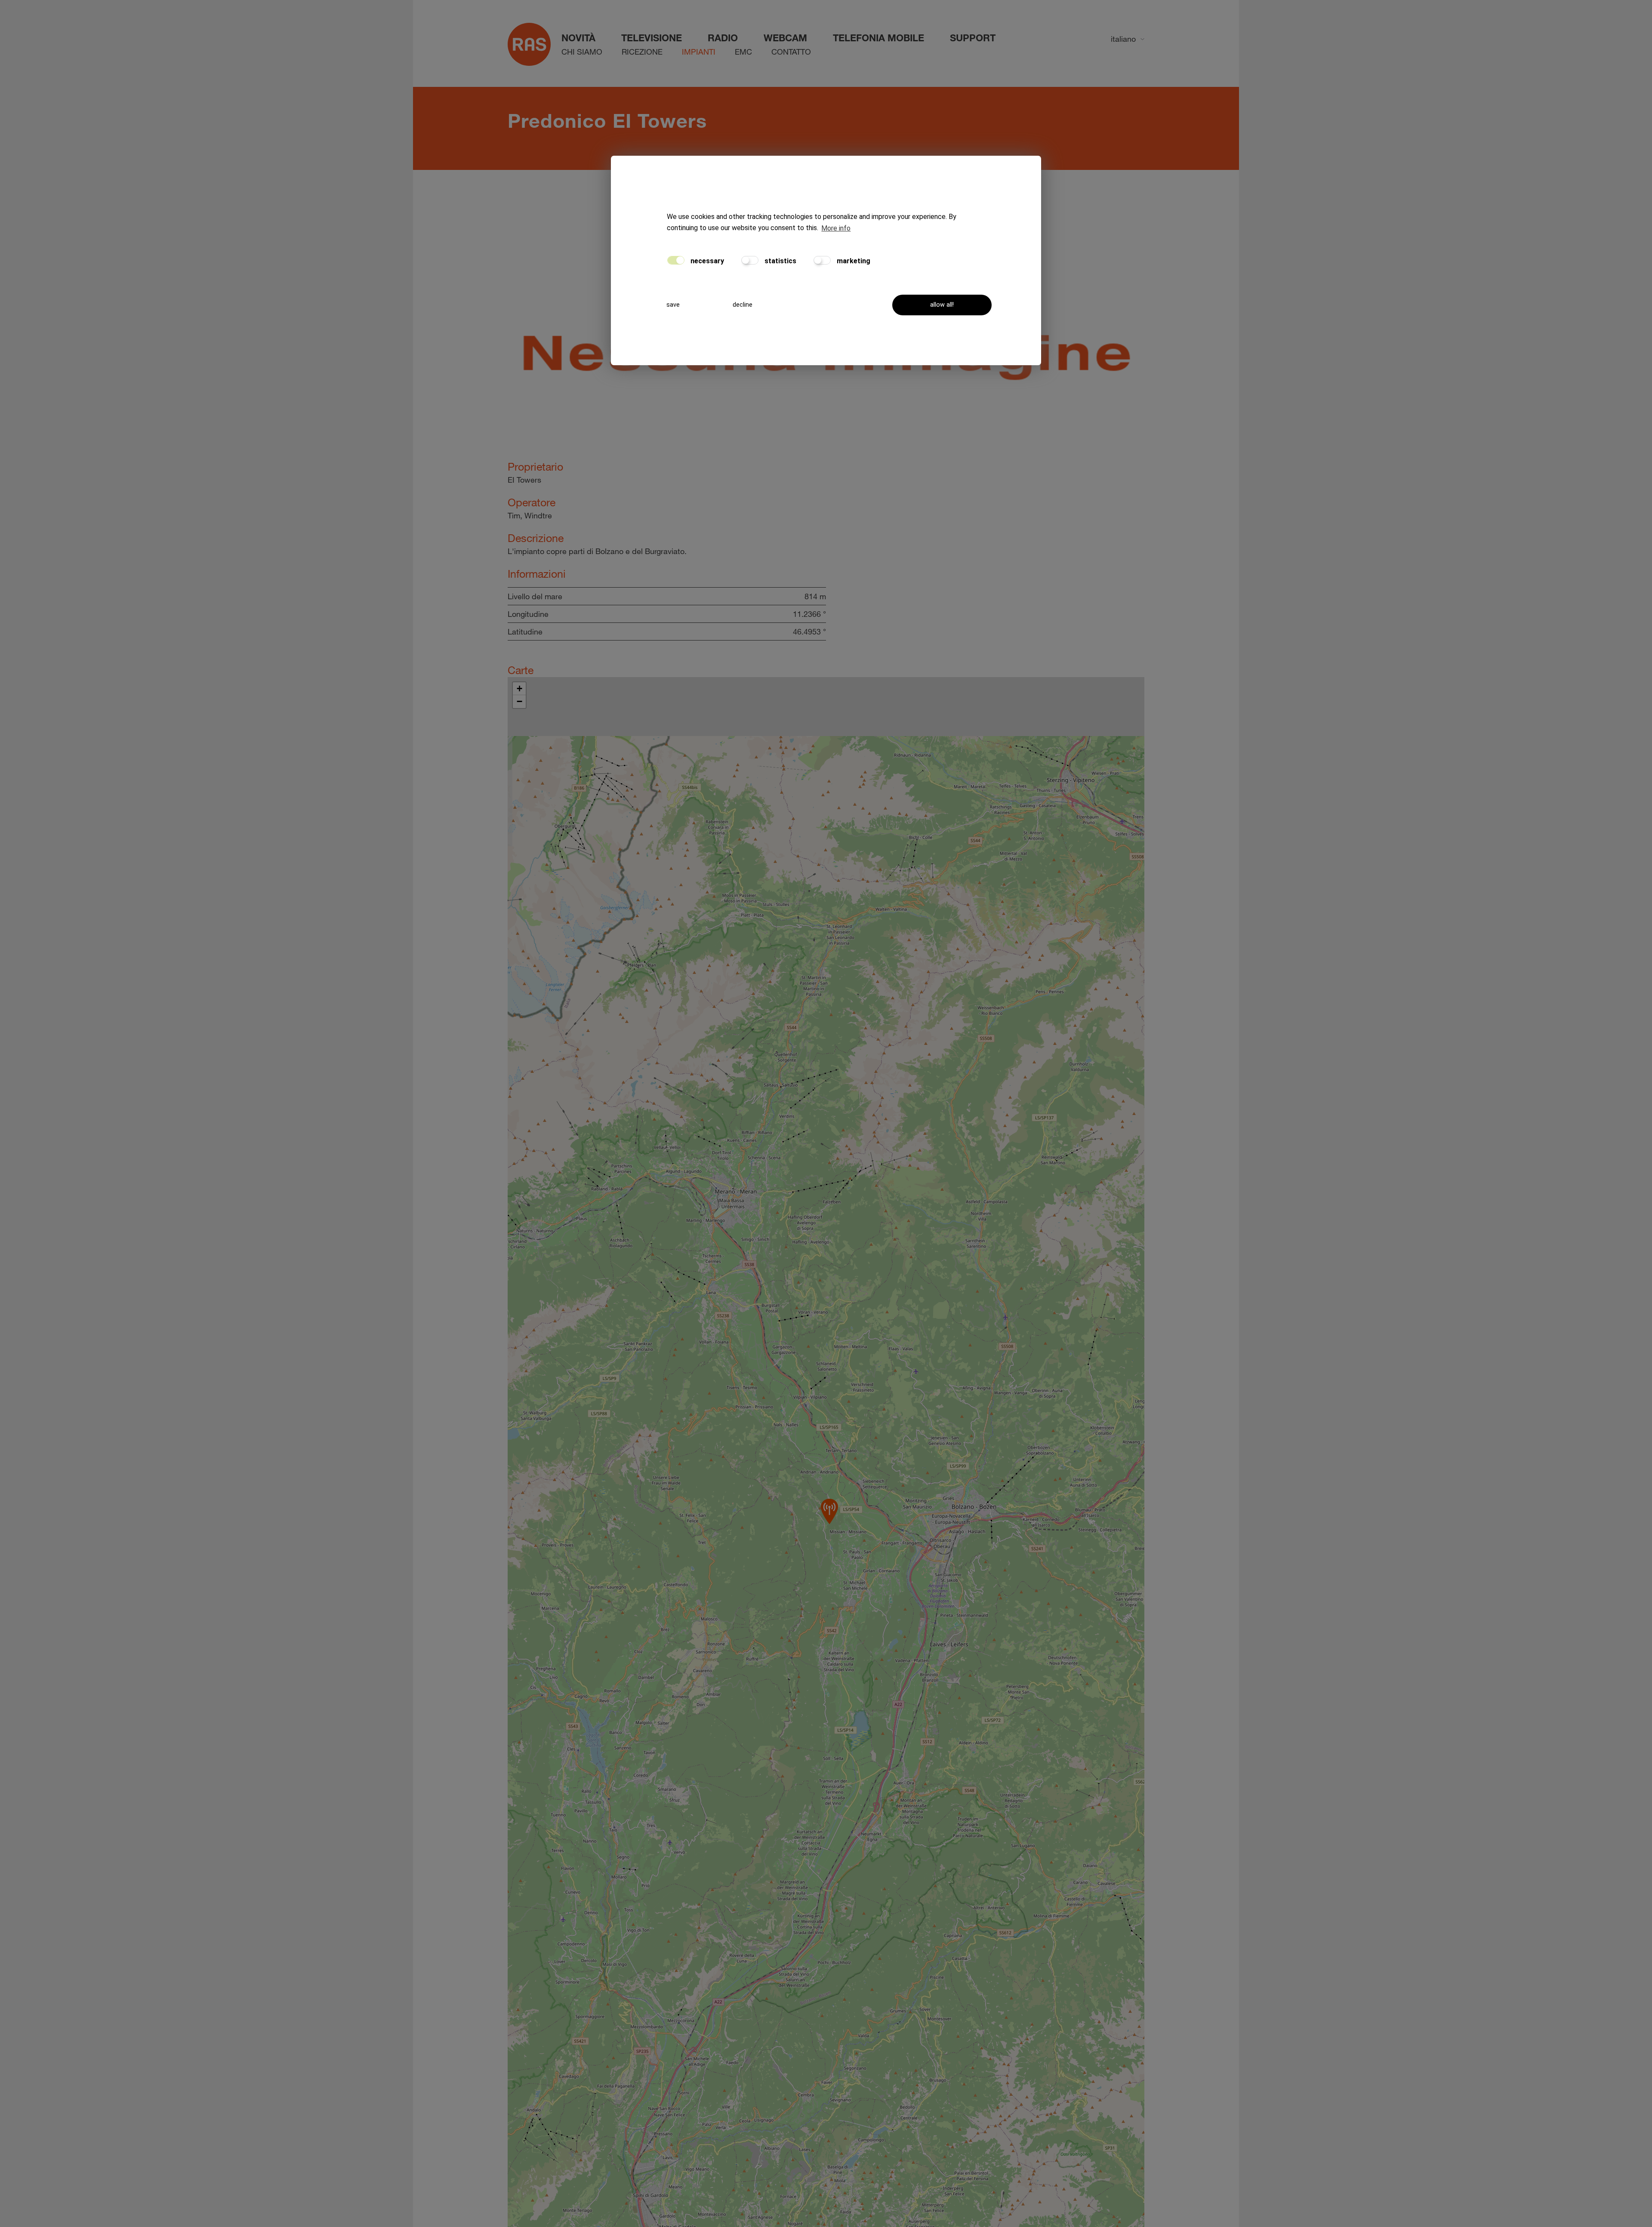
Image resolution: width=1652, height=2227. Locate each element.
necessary (706, 261)
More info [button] (836, 229)
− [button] (519, 701)
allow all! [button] (942, 305)
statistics (780, 261)
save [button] (673, 305)
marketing (853, 261)
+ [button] (519, 688)
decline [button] (743, 305)
